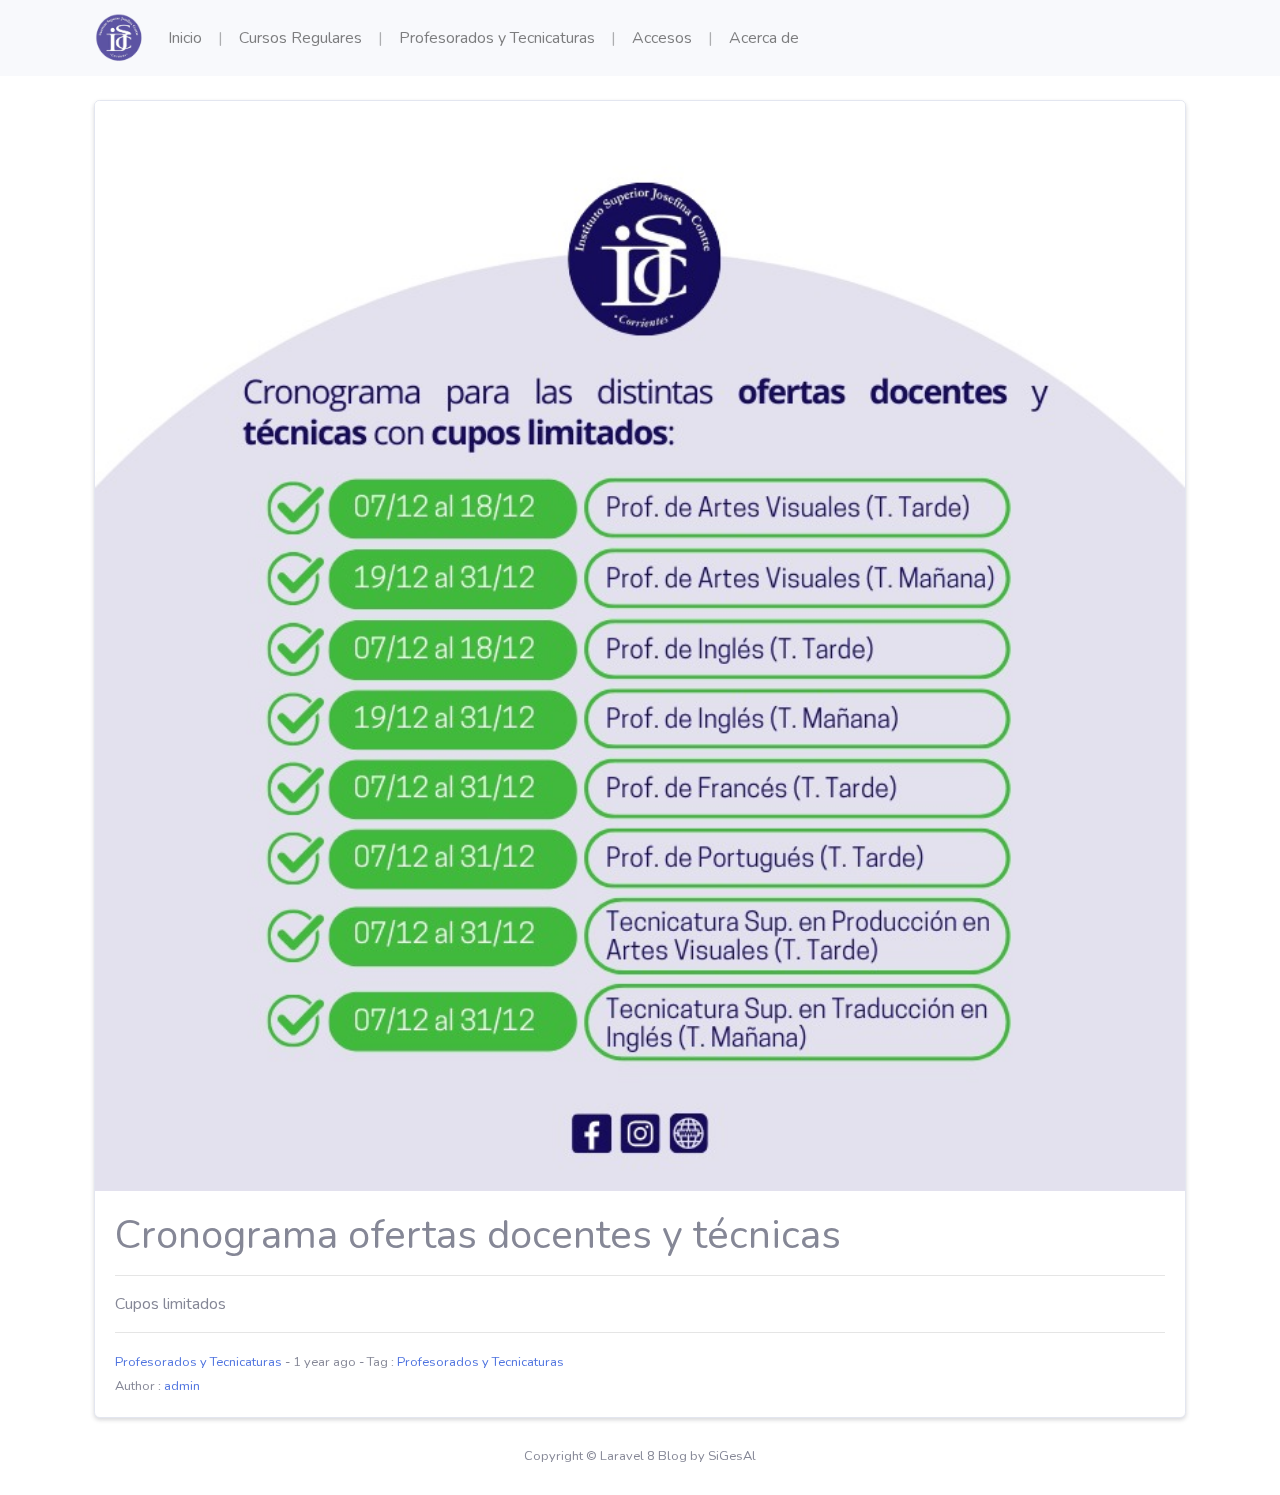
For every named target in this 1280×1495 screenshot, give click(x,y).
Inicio (185, 38)
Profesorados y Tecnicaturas (497, 38)
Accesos (662, 38)
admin (182, 1386)
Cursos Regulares (300, 38)
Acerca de (764, 38)
